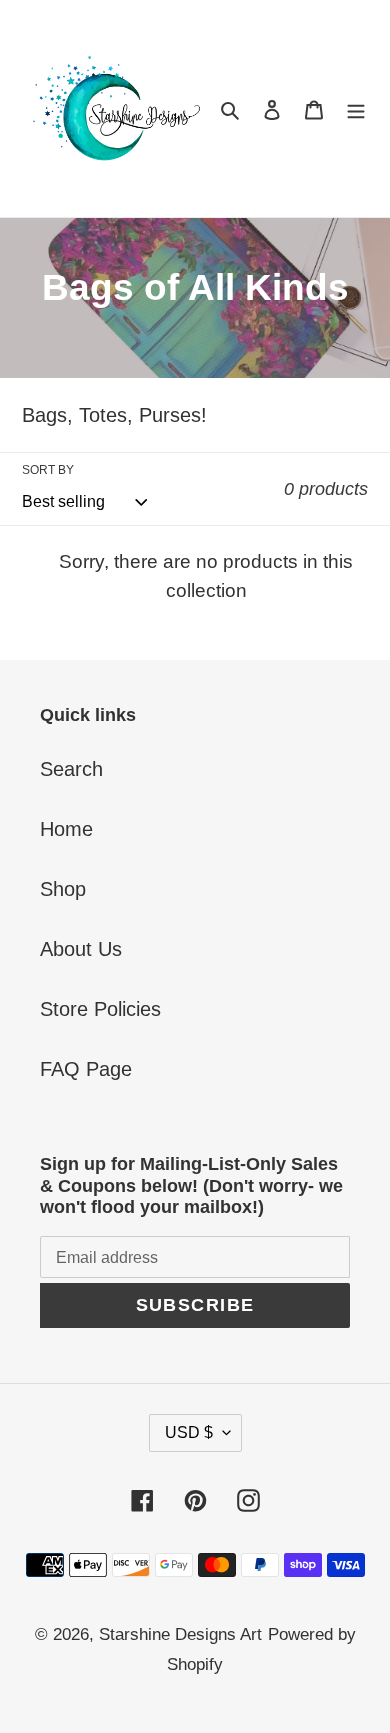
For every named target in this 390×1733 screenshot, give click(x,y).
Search (71, 769)
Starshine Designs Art (180, 1634)
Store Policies (100, 1009)
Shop (63, 889)
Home (66, 829)
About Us (81, 949)
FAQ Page (86, 1069)
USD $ (189, 1432)
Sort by (48, 470)
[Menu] (356, 109)
